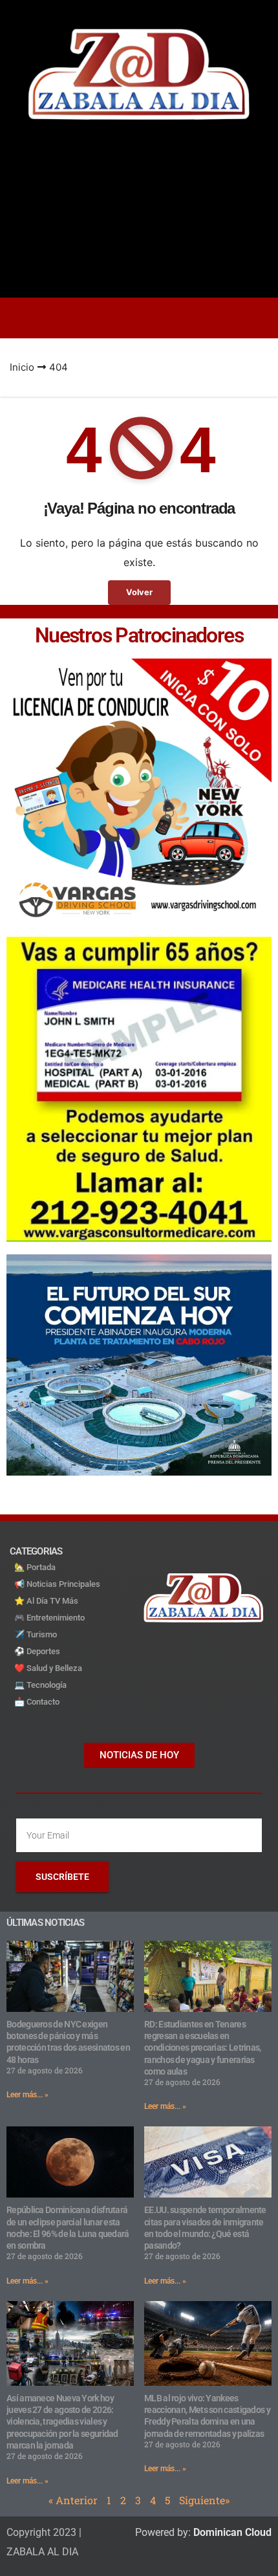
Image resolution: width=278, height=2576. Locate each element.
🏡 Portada (35, 1567)
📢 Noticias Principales (57, 1584)
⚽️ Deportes (37, 1651)
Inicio (22, 367)
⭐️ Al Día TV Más (46, 1601)
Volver (139, 592)
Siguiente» (204, 2500)
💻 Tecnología (40, 1685)
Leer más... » (27, 2095)
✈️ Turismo (36, 1634)
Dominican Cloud (231, 2532)
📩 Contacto (37, 1702)
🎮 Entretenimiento (49, 1618)
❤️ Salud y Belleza (48, 1668)
